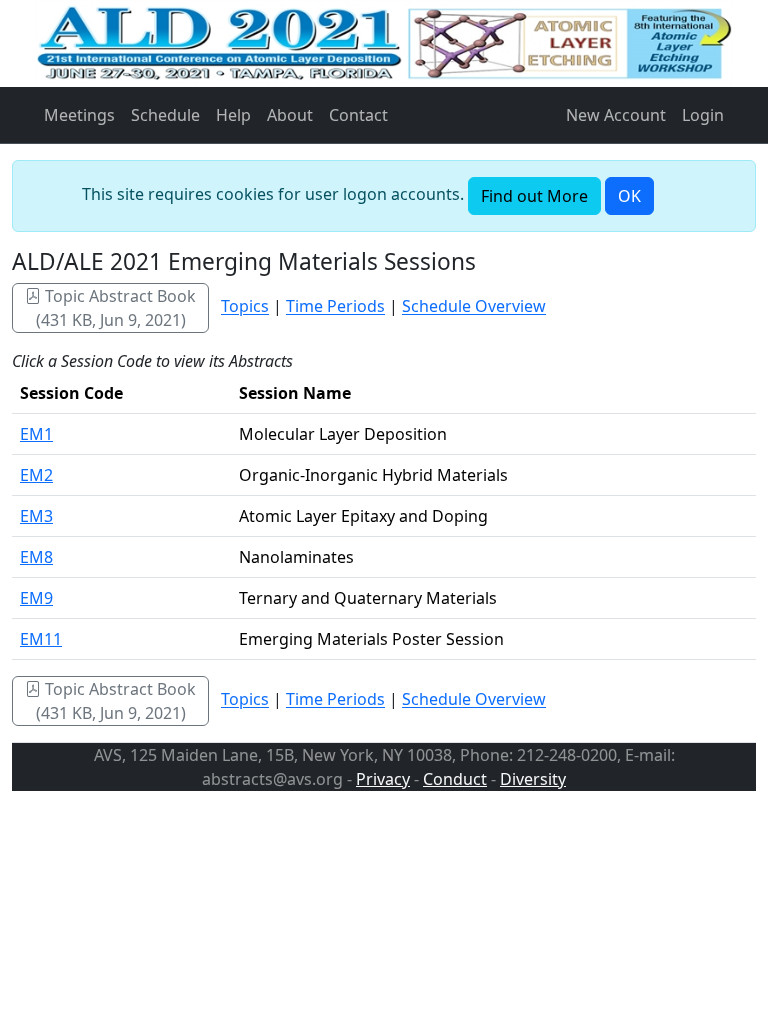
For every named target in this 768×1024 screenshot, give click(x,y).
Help (233, 115)
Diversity (533, 779)
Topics (245, 307)
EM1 (36, 434)
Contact (358, 115)
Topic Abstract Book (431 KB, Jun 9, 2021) (116, 308)
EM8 (36, 557)
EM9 (36, 598)
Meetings (79, 115)
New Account (616, 115)
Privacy (383, 779)
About (290, 115)
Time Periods (335, 307)
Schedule (165, 115)
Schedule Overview (474, 307)
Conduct (455, 779)
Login (703, 115)
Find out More (534, 196)
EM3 (36, 516)
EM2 (36, 475)
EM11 (41, 639)
